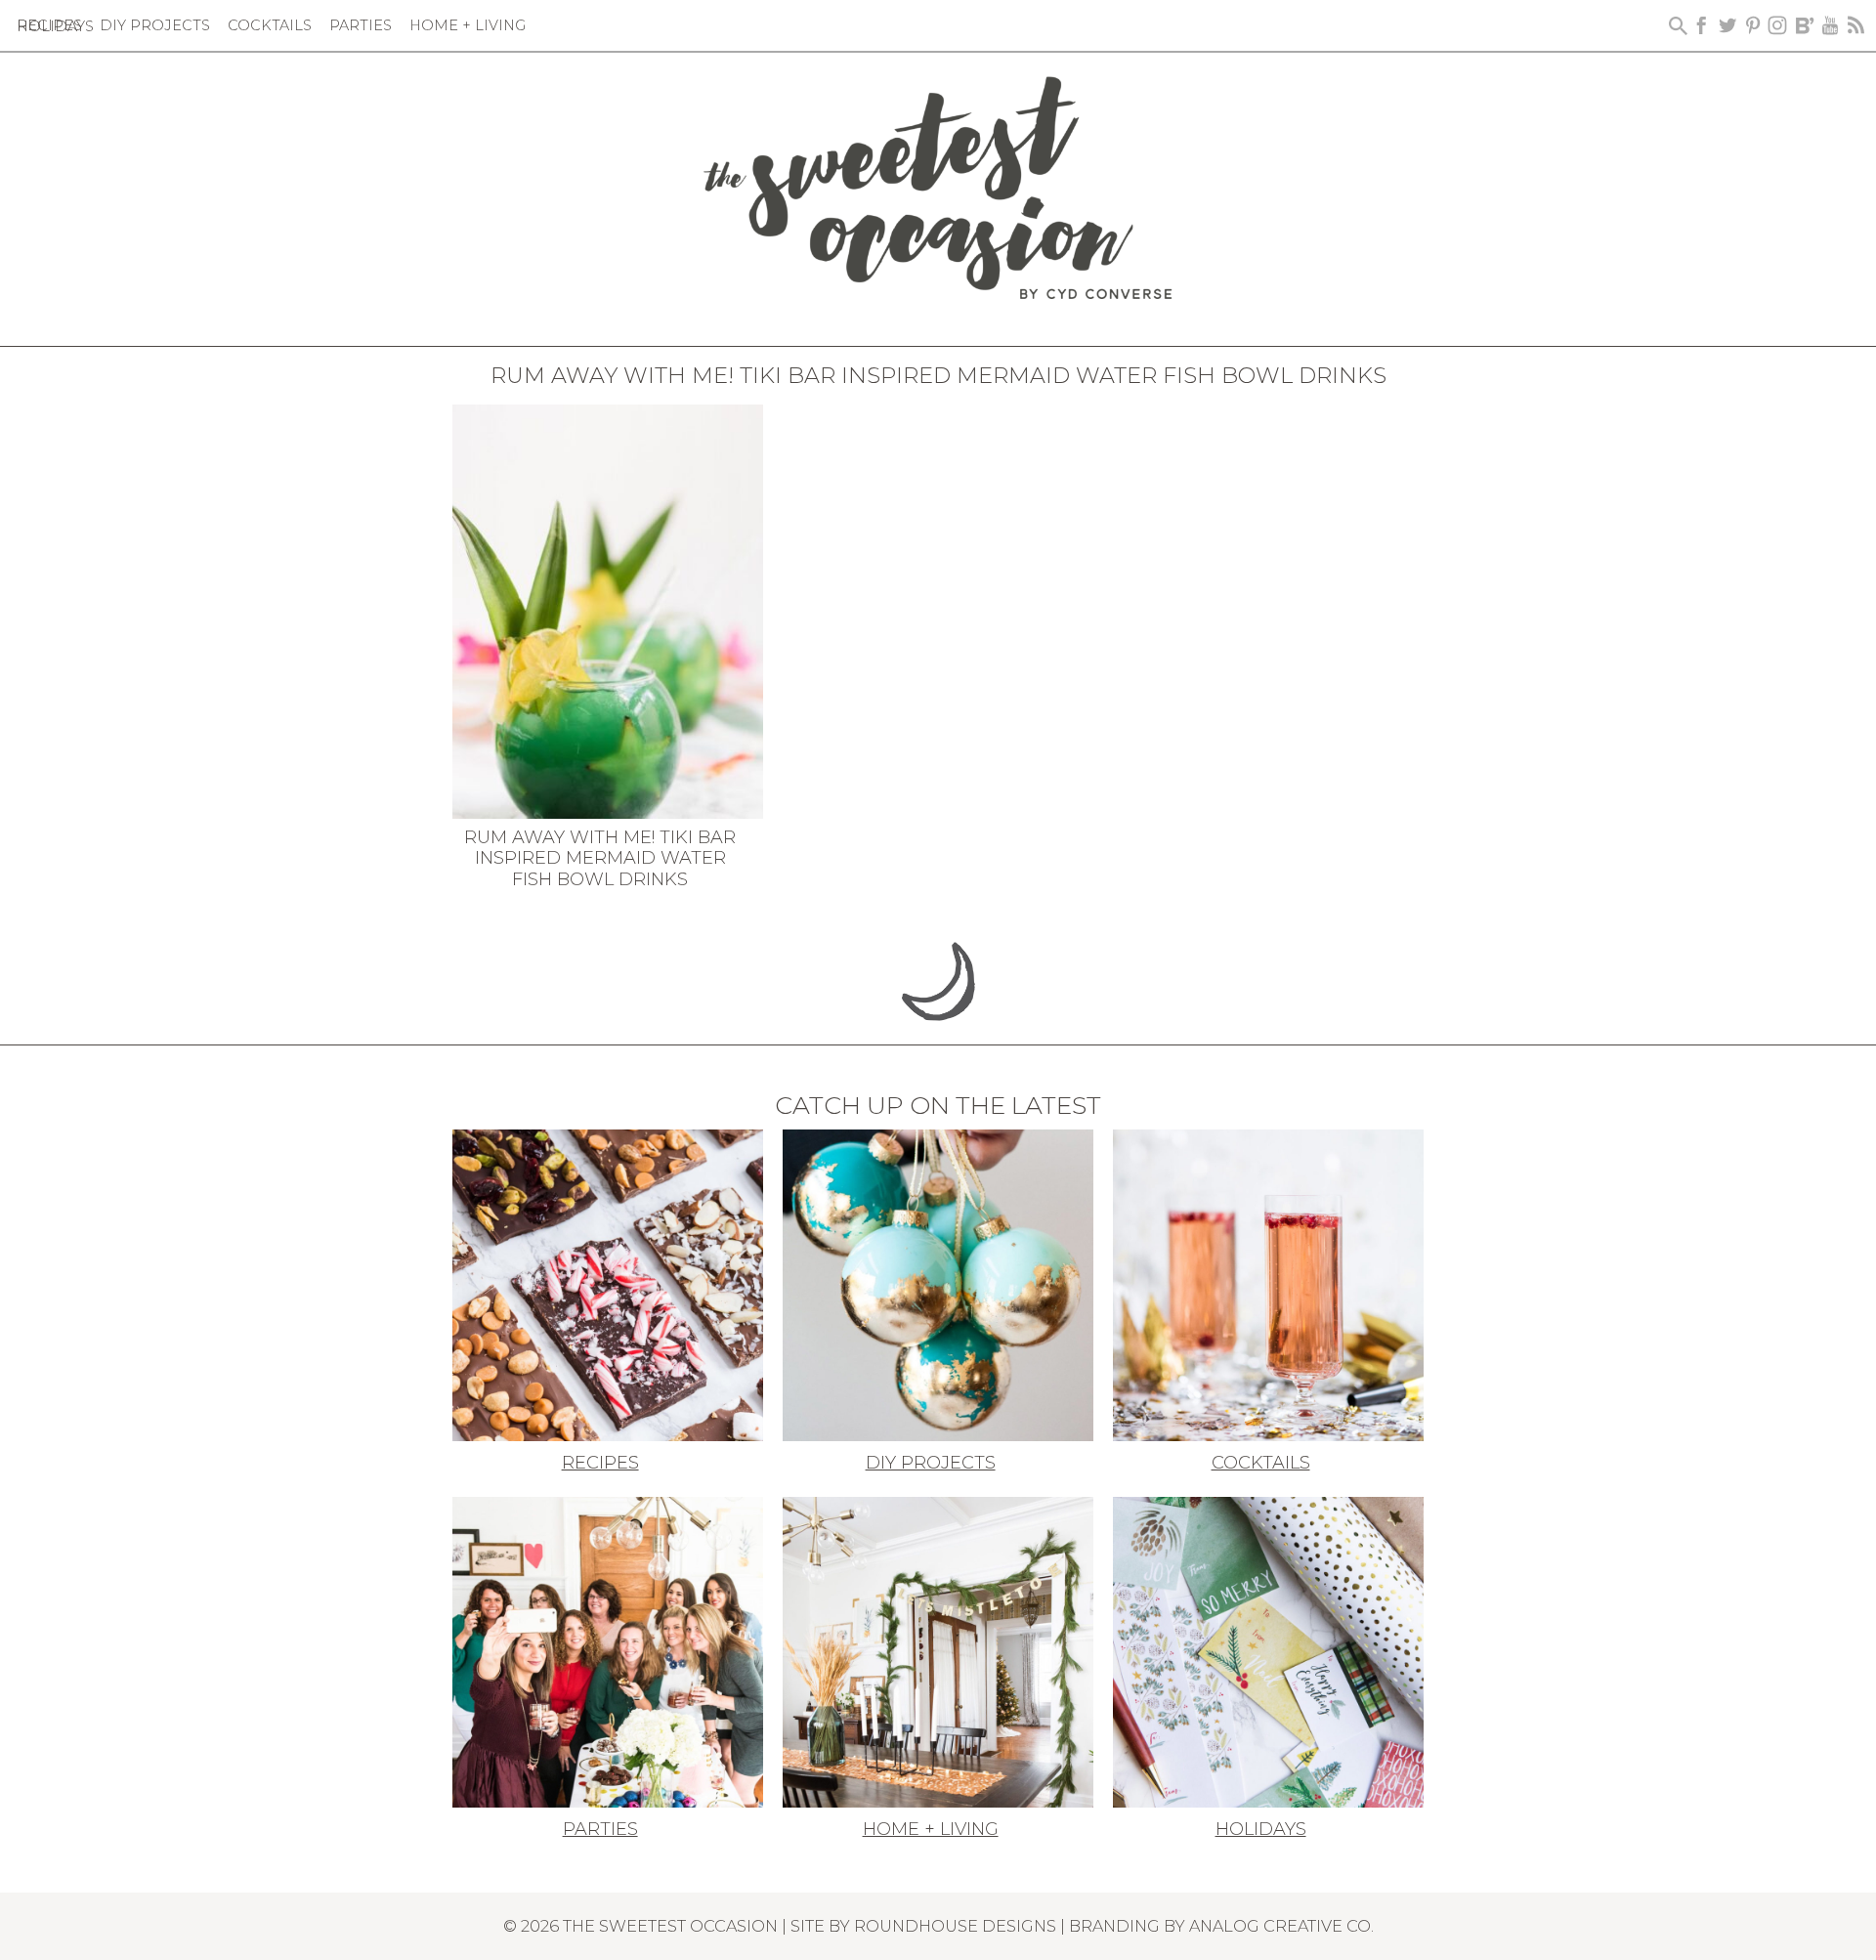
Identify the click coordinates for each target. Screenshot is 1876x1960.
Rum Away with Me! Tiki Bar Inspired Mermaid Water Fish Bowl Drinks (600, 858)
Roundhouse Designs (955, 1926)
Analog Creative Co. (1281, 1926)
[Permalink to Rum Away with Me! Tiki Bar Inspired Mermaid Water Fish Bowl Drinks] (608, 610)
